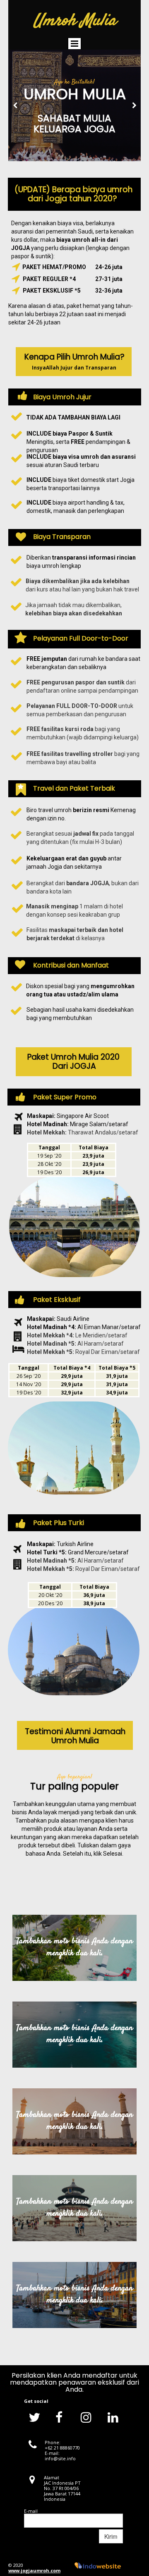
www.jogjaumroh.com (34, 2570)
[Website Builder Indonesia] (98, 2565)
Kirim (111, 2536)
